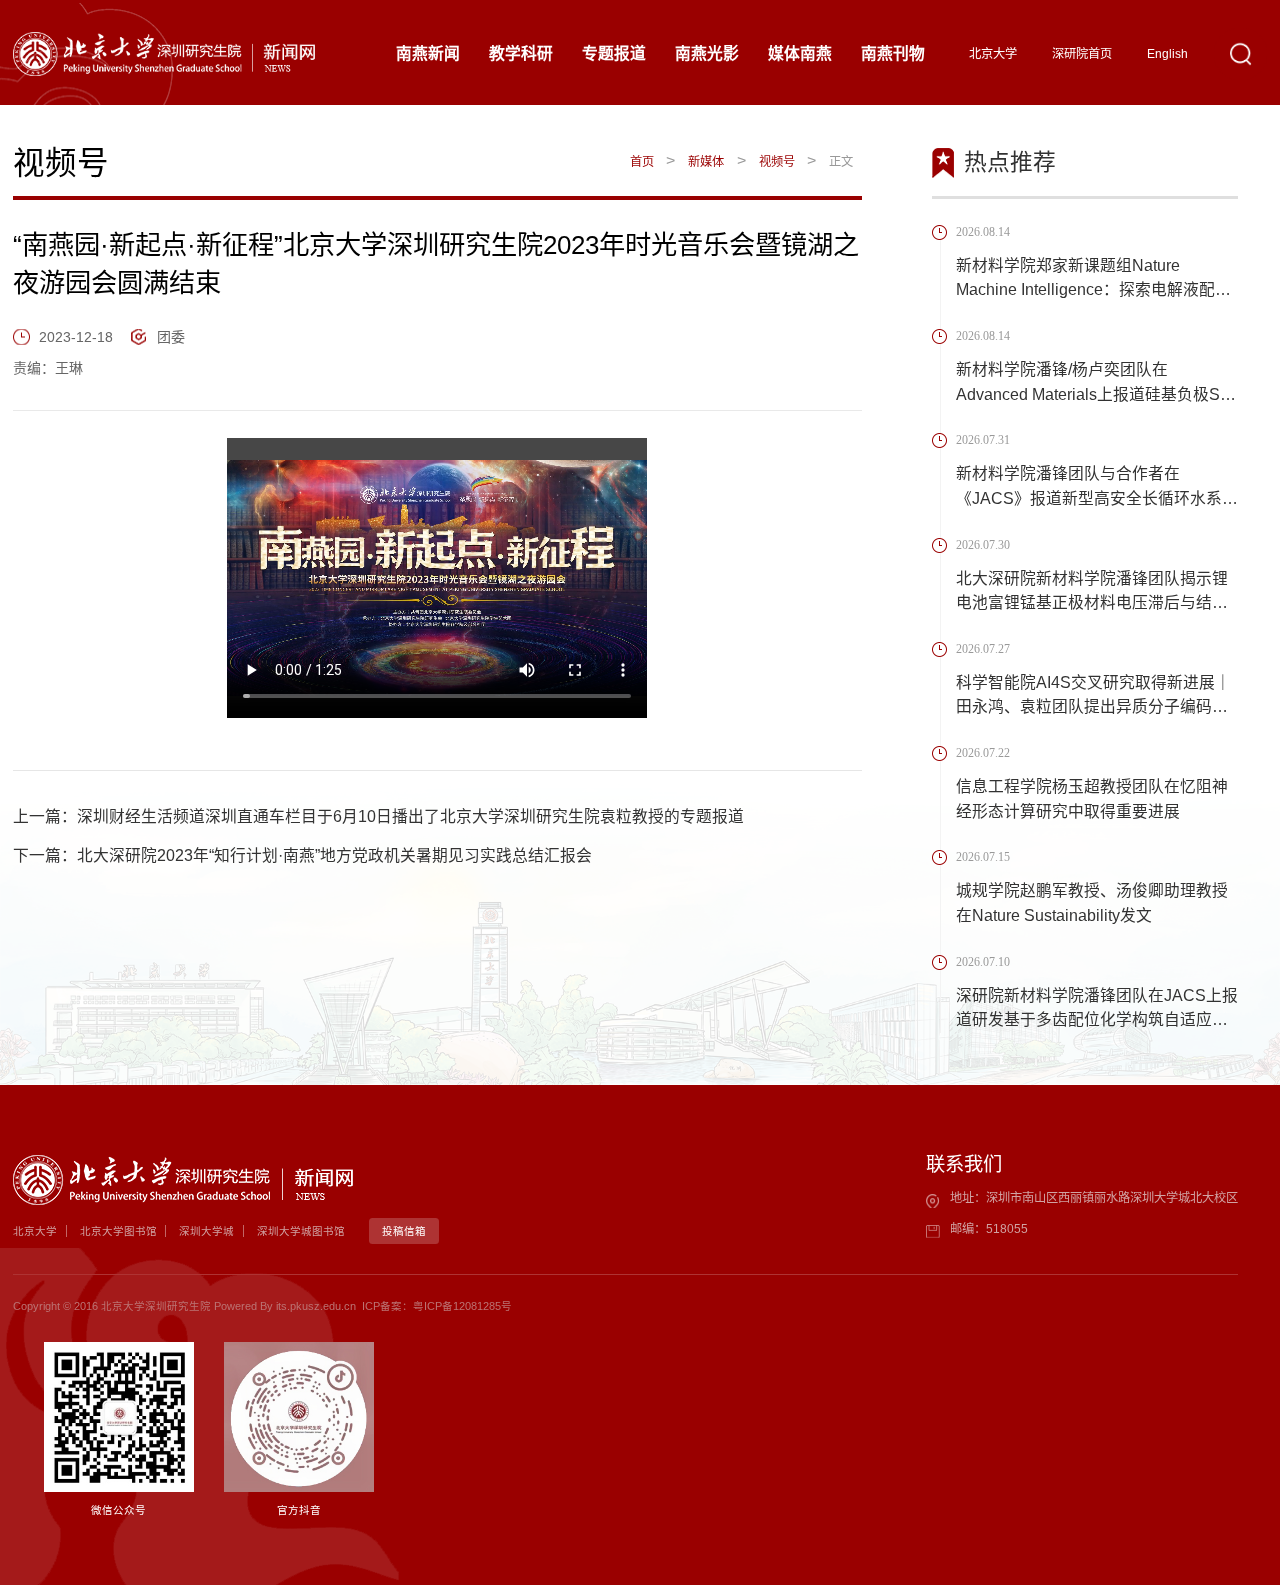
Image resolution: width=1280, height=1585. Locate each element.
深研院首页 (1082, 54)
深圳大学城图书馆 (301, 1231)
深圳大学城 (206, 1231)
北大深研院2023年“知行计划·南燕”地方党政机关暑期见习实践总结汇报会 (334, 855)
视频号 (777, 162)
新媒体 (706, 162)
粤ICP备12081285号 (462, 1306)
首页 (642, 162)
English (1167, 54)
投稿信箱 (404, 1231)
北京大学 (993, 54)
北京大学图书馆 (118, 1231)
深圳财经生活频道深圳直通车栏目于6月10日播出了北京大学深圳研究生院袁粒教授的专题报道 (410, 816)
